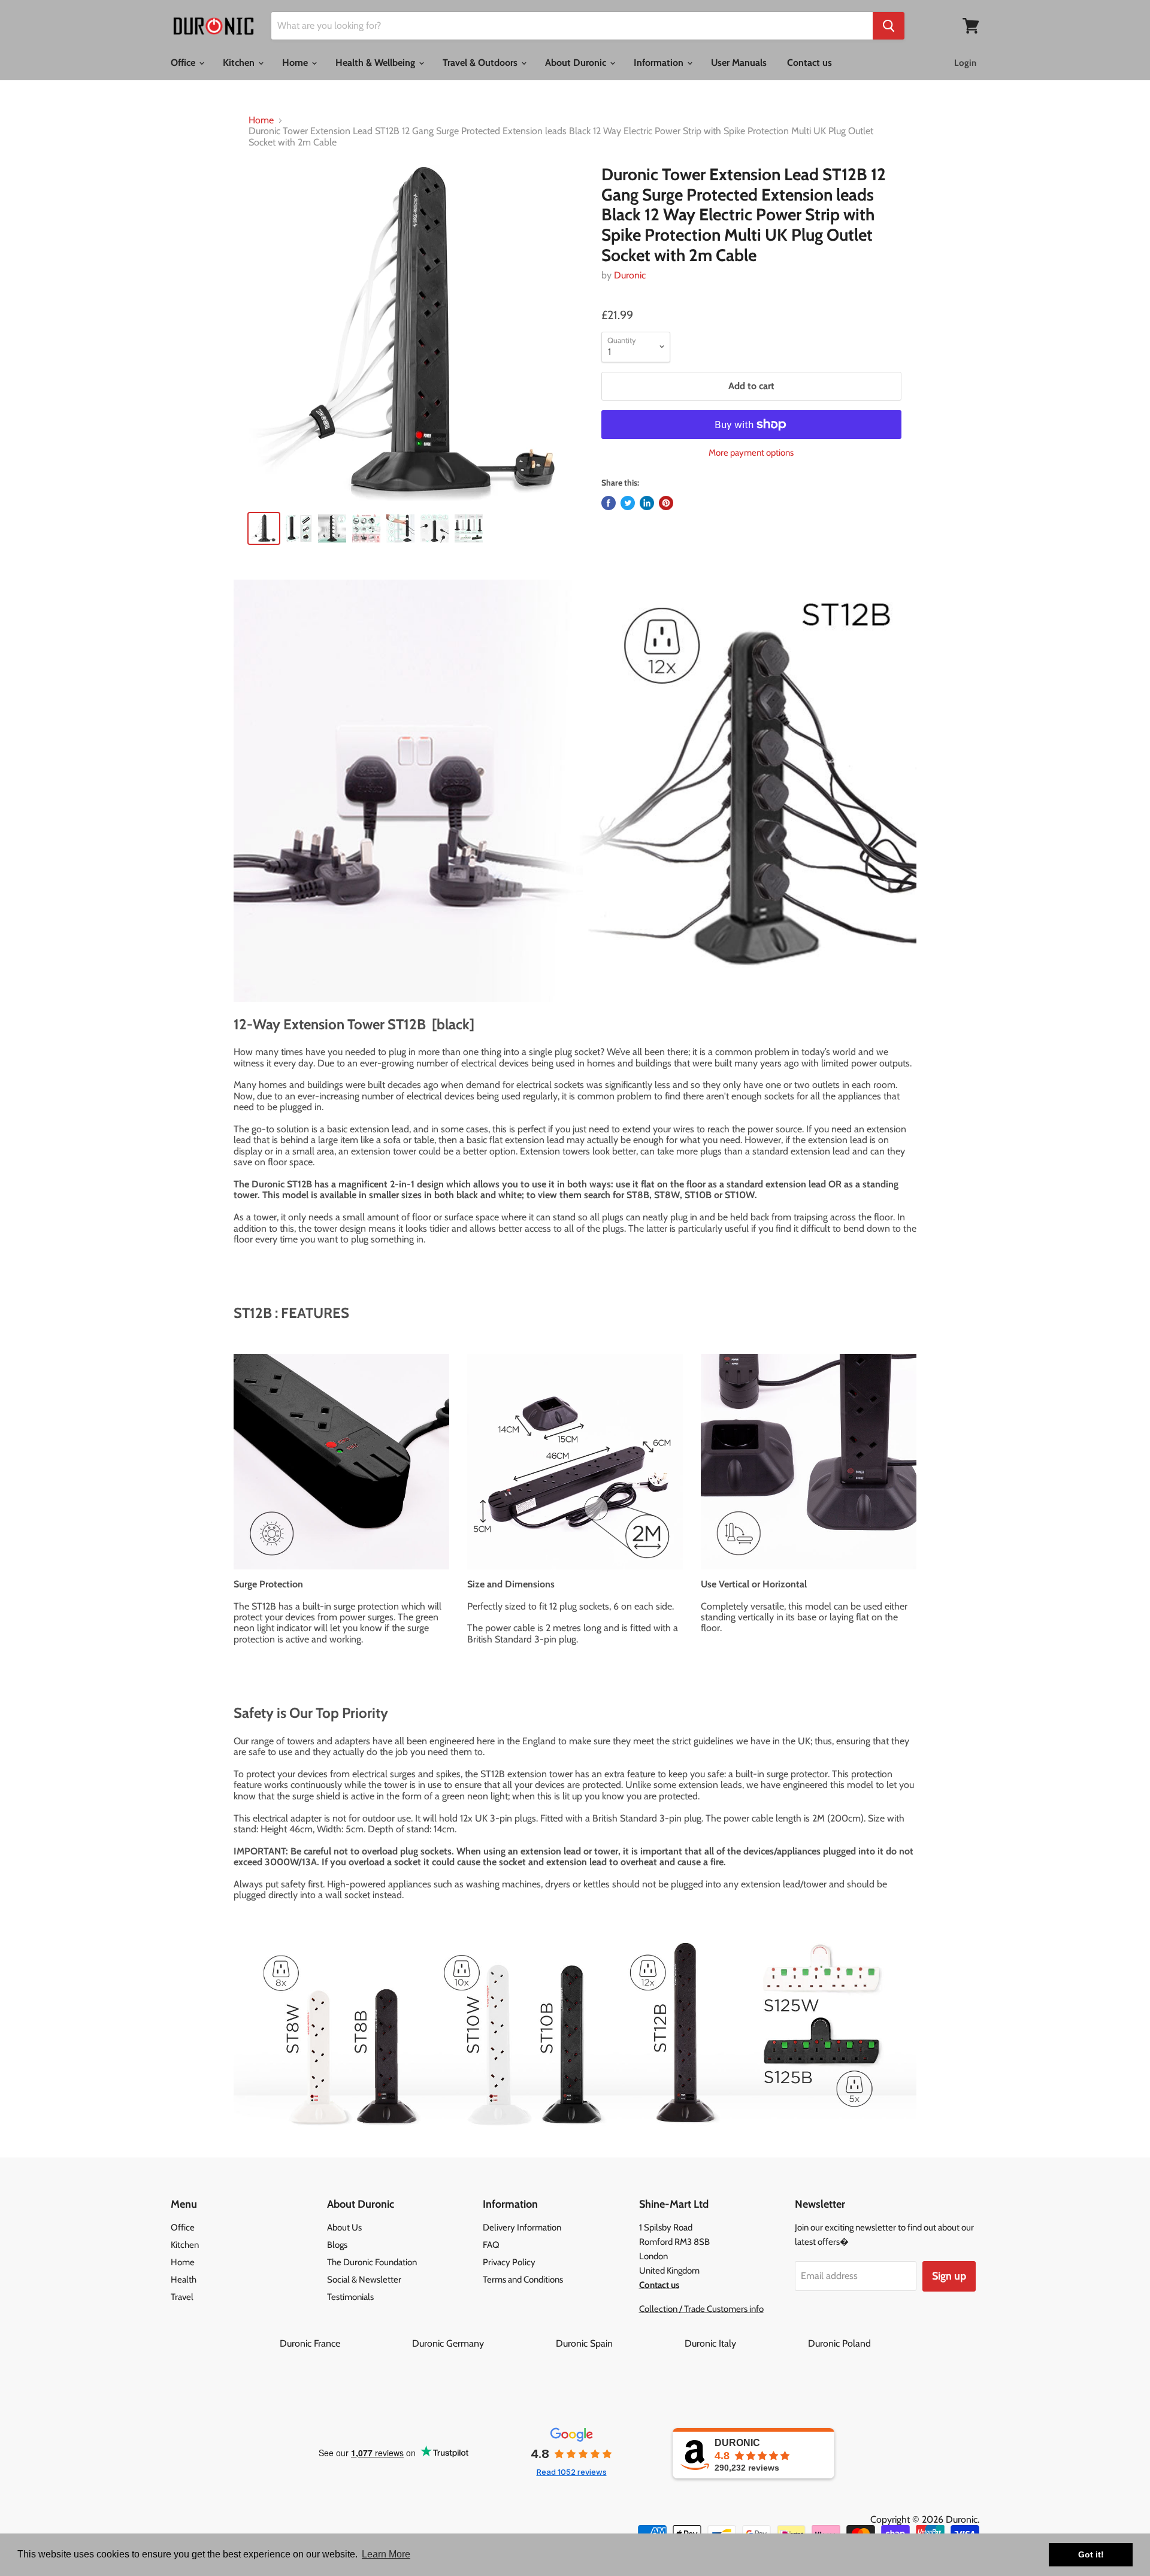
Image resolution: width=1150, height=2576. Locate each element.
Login (965, 63)
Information (660, 63)
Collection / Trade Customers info (701, 2309)
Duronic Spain (619, 2343)
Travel (182, 2297)
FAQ (491, 2245)
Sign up (949, 2276)
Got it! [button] (1091, 2554)
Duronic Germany (483, 2343)
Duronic (630, 275)
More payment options (751, 453)
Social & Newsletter (364, 2280)
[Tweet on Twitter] (628, 503)
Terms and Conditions (523, 2280)
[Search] (889, 26)
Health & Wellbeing (376, 63)
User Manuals (739, 63)
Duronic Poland (839, 2343)
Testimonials (350, 2297)
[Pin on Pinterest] (666, 503)
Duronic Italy (745, 2343)
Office (184, 63)
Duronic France (345, 2343)
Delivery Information (522, 2228)
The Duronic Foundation (372, 2262)
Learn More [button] (386, 2554)
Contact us (809, 63)
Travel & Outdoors (481, 63)
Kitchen (240, 63)
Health (184, 2280)
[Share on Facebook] (609, 503)
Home (296, 63)
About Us (344, 2228)
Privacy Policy (509, 2262)
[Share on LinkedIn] (647, 503)
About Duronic (577, 63)
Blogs (337, 2245)
